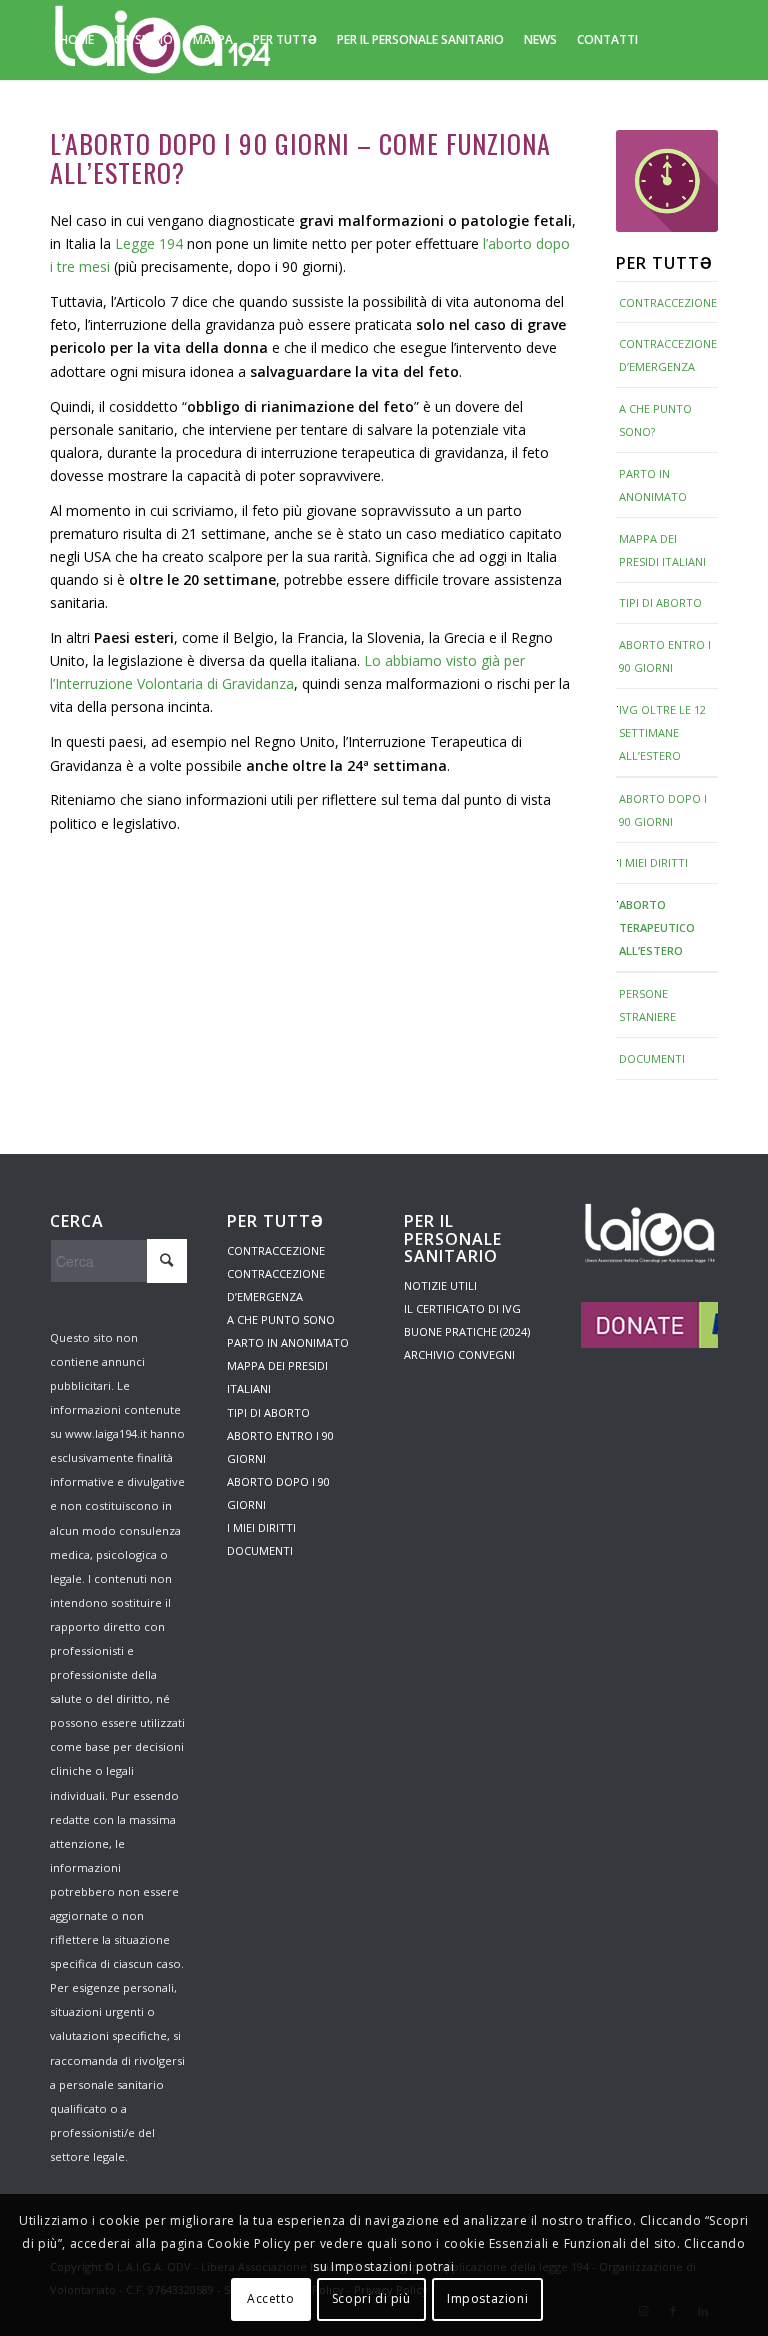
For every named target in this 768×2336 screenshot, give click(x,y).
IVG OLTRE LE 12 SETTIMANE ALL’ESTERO (662, 732)
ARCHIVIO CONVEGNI (459, 1354)
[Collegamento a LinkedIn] (116, 119)
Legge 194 (149, 243)
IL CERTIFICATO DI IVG (462, 1308)
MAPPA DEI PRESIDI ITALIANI (662, 550)
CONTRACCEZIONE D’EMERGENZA (668, 355)
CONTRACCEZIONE (668, 302)
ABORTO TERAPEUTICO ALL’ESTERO (657, 927)
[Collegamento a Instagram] (56, 119)
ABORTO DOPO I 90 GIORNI (663, 810)
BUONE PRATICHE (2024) (467, 1331)
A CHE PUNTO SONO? (655, 420)
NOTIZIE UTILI (440, 1285)
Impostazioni (487, 2298)
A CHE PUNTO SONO (281, 1319)
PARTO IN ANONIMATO (653, 485)
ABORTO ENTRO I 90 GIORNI (665, 656)
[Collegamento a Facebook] (86, 119)
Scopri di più (371, 2298)
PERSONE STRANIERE (647, 1005)
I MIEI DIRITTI (653, 862)
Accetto (270, 2298)
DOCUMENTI (652, 1058)
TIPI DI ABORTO (660, 602)
